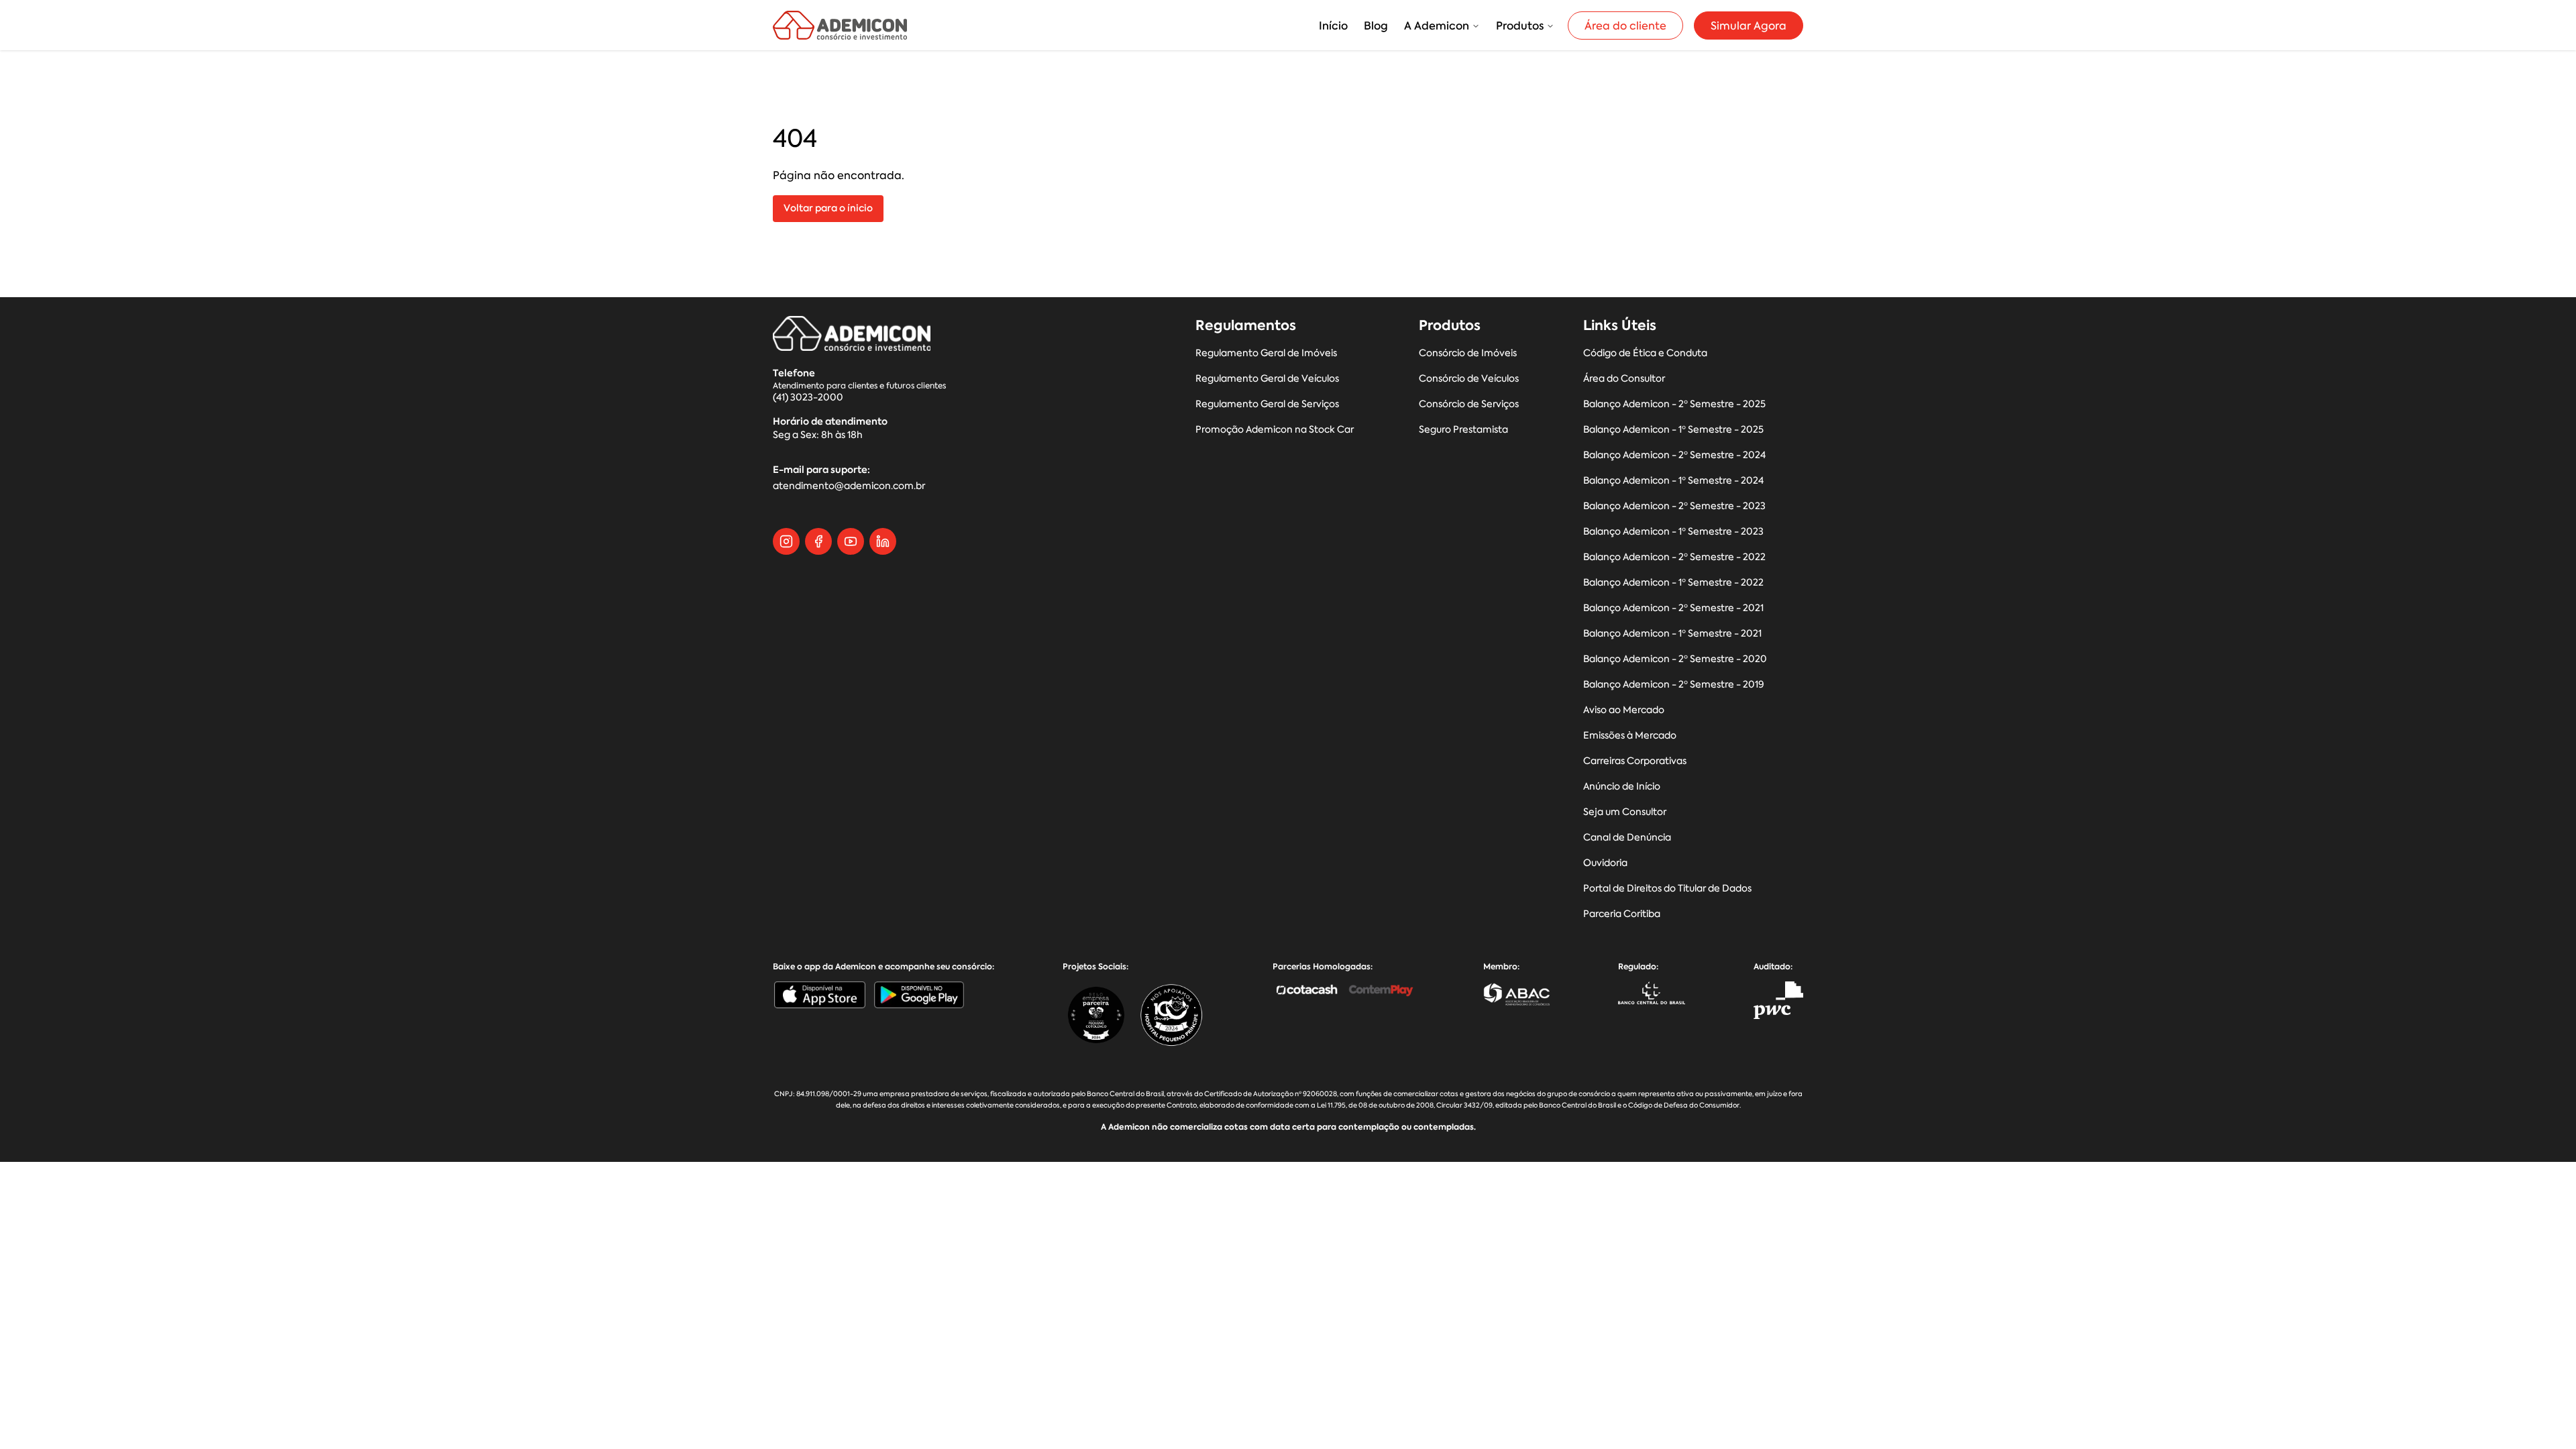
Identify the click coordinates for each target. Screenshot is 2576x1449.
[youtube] (851, 541)
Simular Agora (1749, 25)
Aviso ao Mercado (1624, 710)
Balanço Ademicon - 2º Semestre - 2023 (1674, 506)
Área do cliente (1625, 25)
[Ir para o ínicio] (840, 25)
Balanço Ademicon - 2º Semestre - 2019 (1674, 685)
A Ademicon (1437, 25)
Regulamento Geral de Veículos (1267, 379)
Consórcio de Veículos (1469, 379)
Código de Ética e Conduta (1645, 353)
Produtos (1520, 25)
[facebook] (818, 541)
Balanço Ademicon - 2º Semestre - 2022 (1674, 557)
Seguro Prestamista (1463, 430)
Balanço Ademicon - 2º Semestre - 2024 (1674, 455)
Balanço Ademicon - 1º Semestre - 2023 (1673, 532)
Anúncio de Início (1622, 787)
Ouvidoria (1605, 863)
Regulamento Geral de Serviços (1267, 404)
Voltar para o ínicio (828, 208)
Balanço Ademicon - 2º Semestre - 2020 (1675, 659)
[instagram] (786, 541)
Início (1333, 25)
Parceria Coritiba (1622, 914)
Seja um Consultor (1625, 812)
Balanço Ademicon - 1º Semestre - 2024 (1673, 481)
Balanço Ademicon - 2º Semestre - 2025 (1674, 404)
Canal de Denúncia (1627, 838)
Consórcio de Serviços (1469, 404)
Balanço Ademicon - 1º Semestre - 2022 (1673, 583)
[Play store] (919, 995)
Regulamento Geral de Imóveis (1266, 353)
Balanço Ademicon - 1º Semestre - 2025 (1673, 430)
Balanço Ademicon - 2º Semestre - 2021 (1673, 608)
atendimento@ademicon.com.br (849, 486)
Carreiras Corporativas (1635, 761)
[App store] (820, 995)
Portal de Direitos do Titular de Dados (1667, 889)
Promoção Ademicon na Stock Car (1275, 430)
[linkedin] (883, 541)
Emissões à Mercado (1630, 736)
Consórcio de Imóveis (1468, 353)
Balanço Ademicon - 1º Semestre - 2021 (1672, 634)
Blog (1376, 25)
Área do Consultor (1624, 379)
